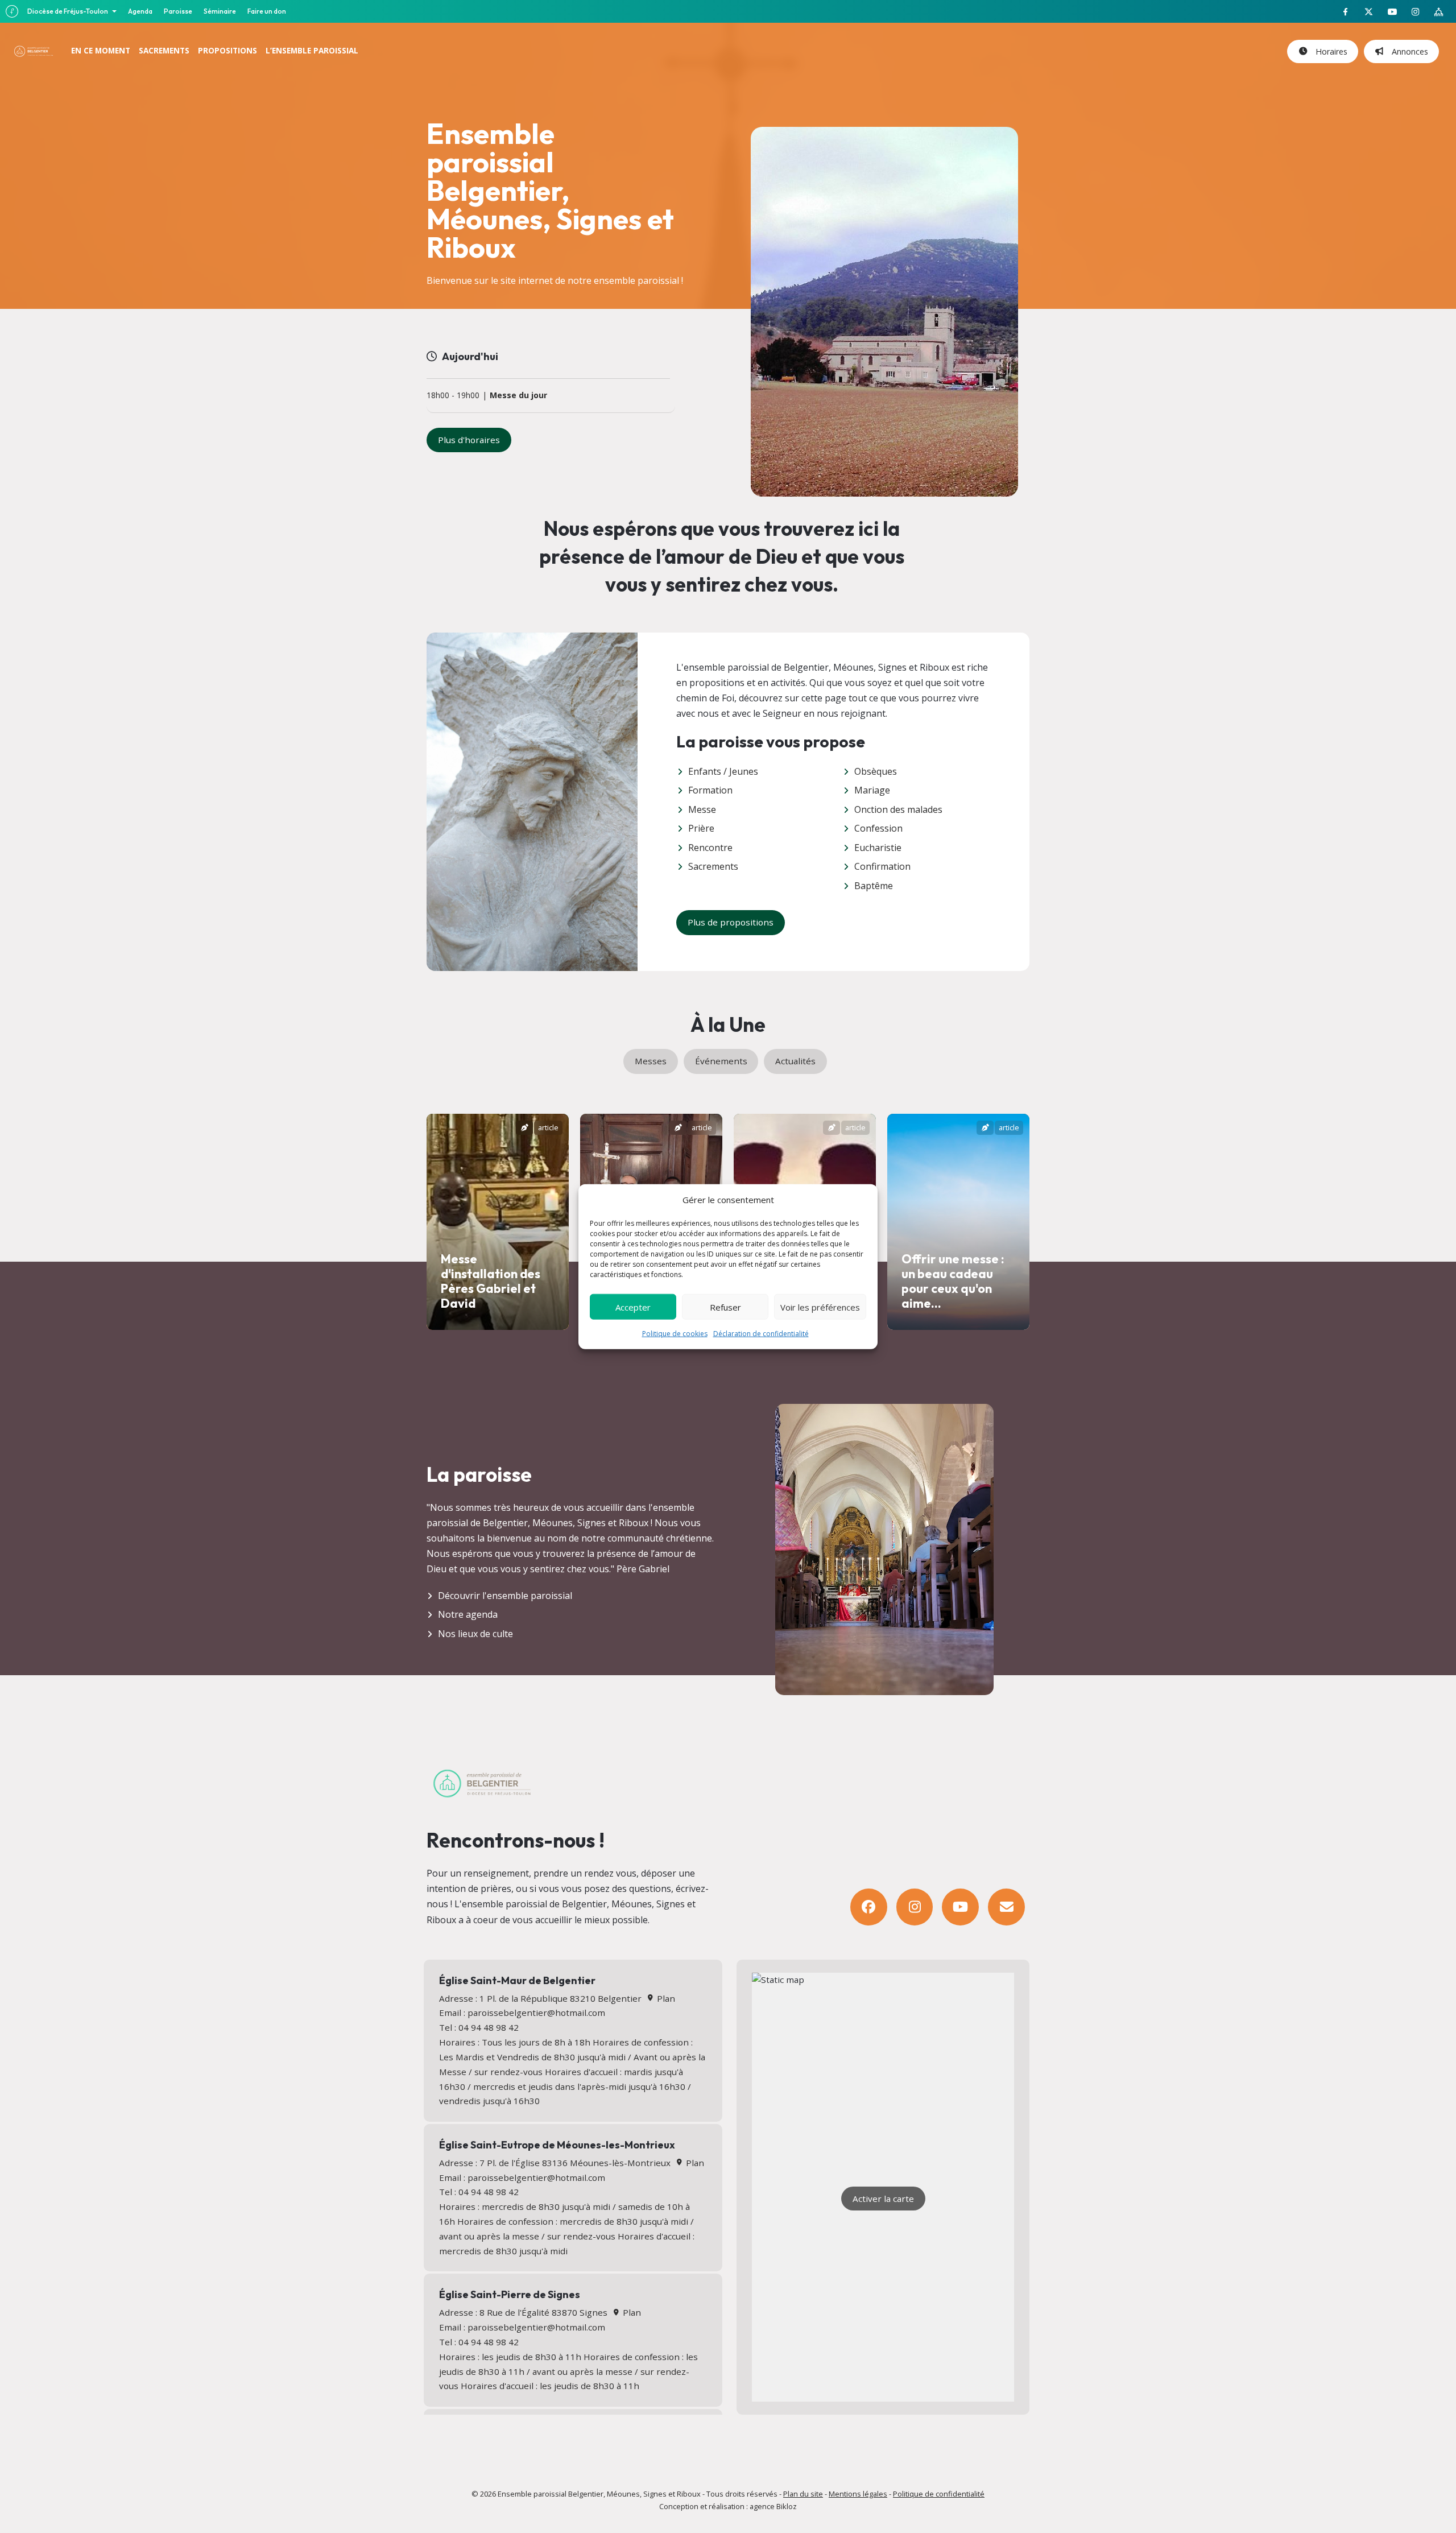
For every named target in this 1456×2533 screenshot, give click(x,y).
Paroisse (178, 11)
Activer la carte (883, 2199)
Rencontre (710, 848)
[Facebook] (869, 1907)
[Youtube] (960, 1907)
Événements (721, 1061)
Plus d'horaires (469, 440)
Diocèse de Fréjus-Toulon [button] (68, 11)
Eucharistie (878, 848)
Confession (878, 828)
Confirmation (882, 866)
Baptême (874, 886)
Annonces (1408, 51)
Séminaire (220, 11)
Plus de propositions (731, 922)
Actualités (795, 1061)
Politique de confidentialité (939, 2494)
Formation (710, 790)
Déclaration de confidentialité (761, 1334)
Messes (651, 1061)
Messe (702, 809)
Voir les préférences (820, 1307)
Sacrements (713, 866)
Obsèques (876, 771)
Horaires (1329, 51)
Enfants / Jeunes (723, 771)
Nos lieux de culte (475, 1634)
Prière (701, 828)
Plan (665, 1998)
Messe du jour (518, 396)
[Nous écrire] (1006, 1907)
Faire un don (267, 11)
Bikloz (787, 2506)
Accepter (633, 1307)
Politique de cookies (675, 1334)
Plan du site (803, 2494)
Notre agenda (468, 1614)
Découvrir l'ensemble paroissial (505, 1596)
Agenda (140, 11)
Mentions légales (858, 2494)
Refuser (725, 1307)
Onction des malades (898, 809)
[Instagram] (915, 1907)
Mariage (872, 790)
